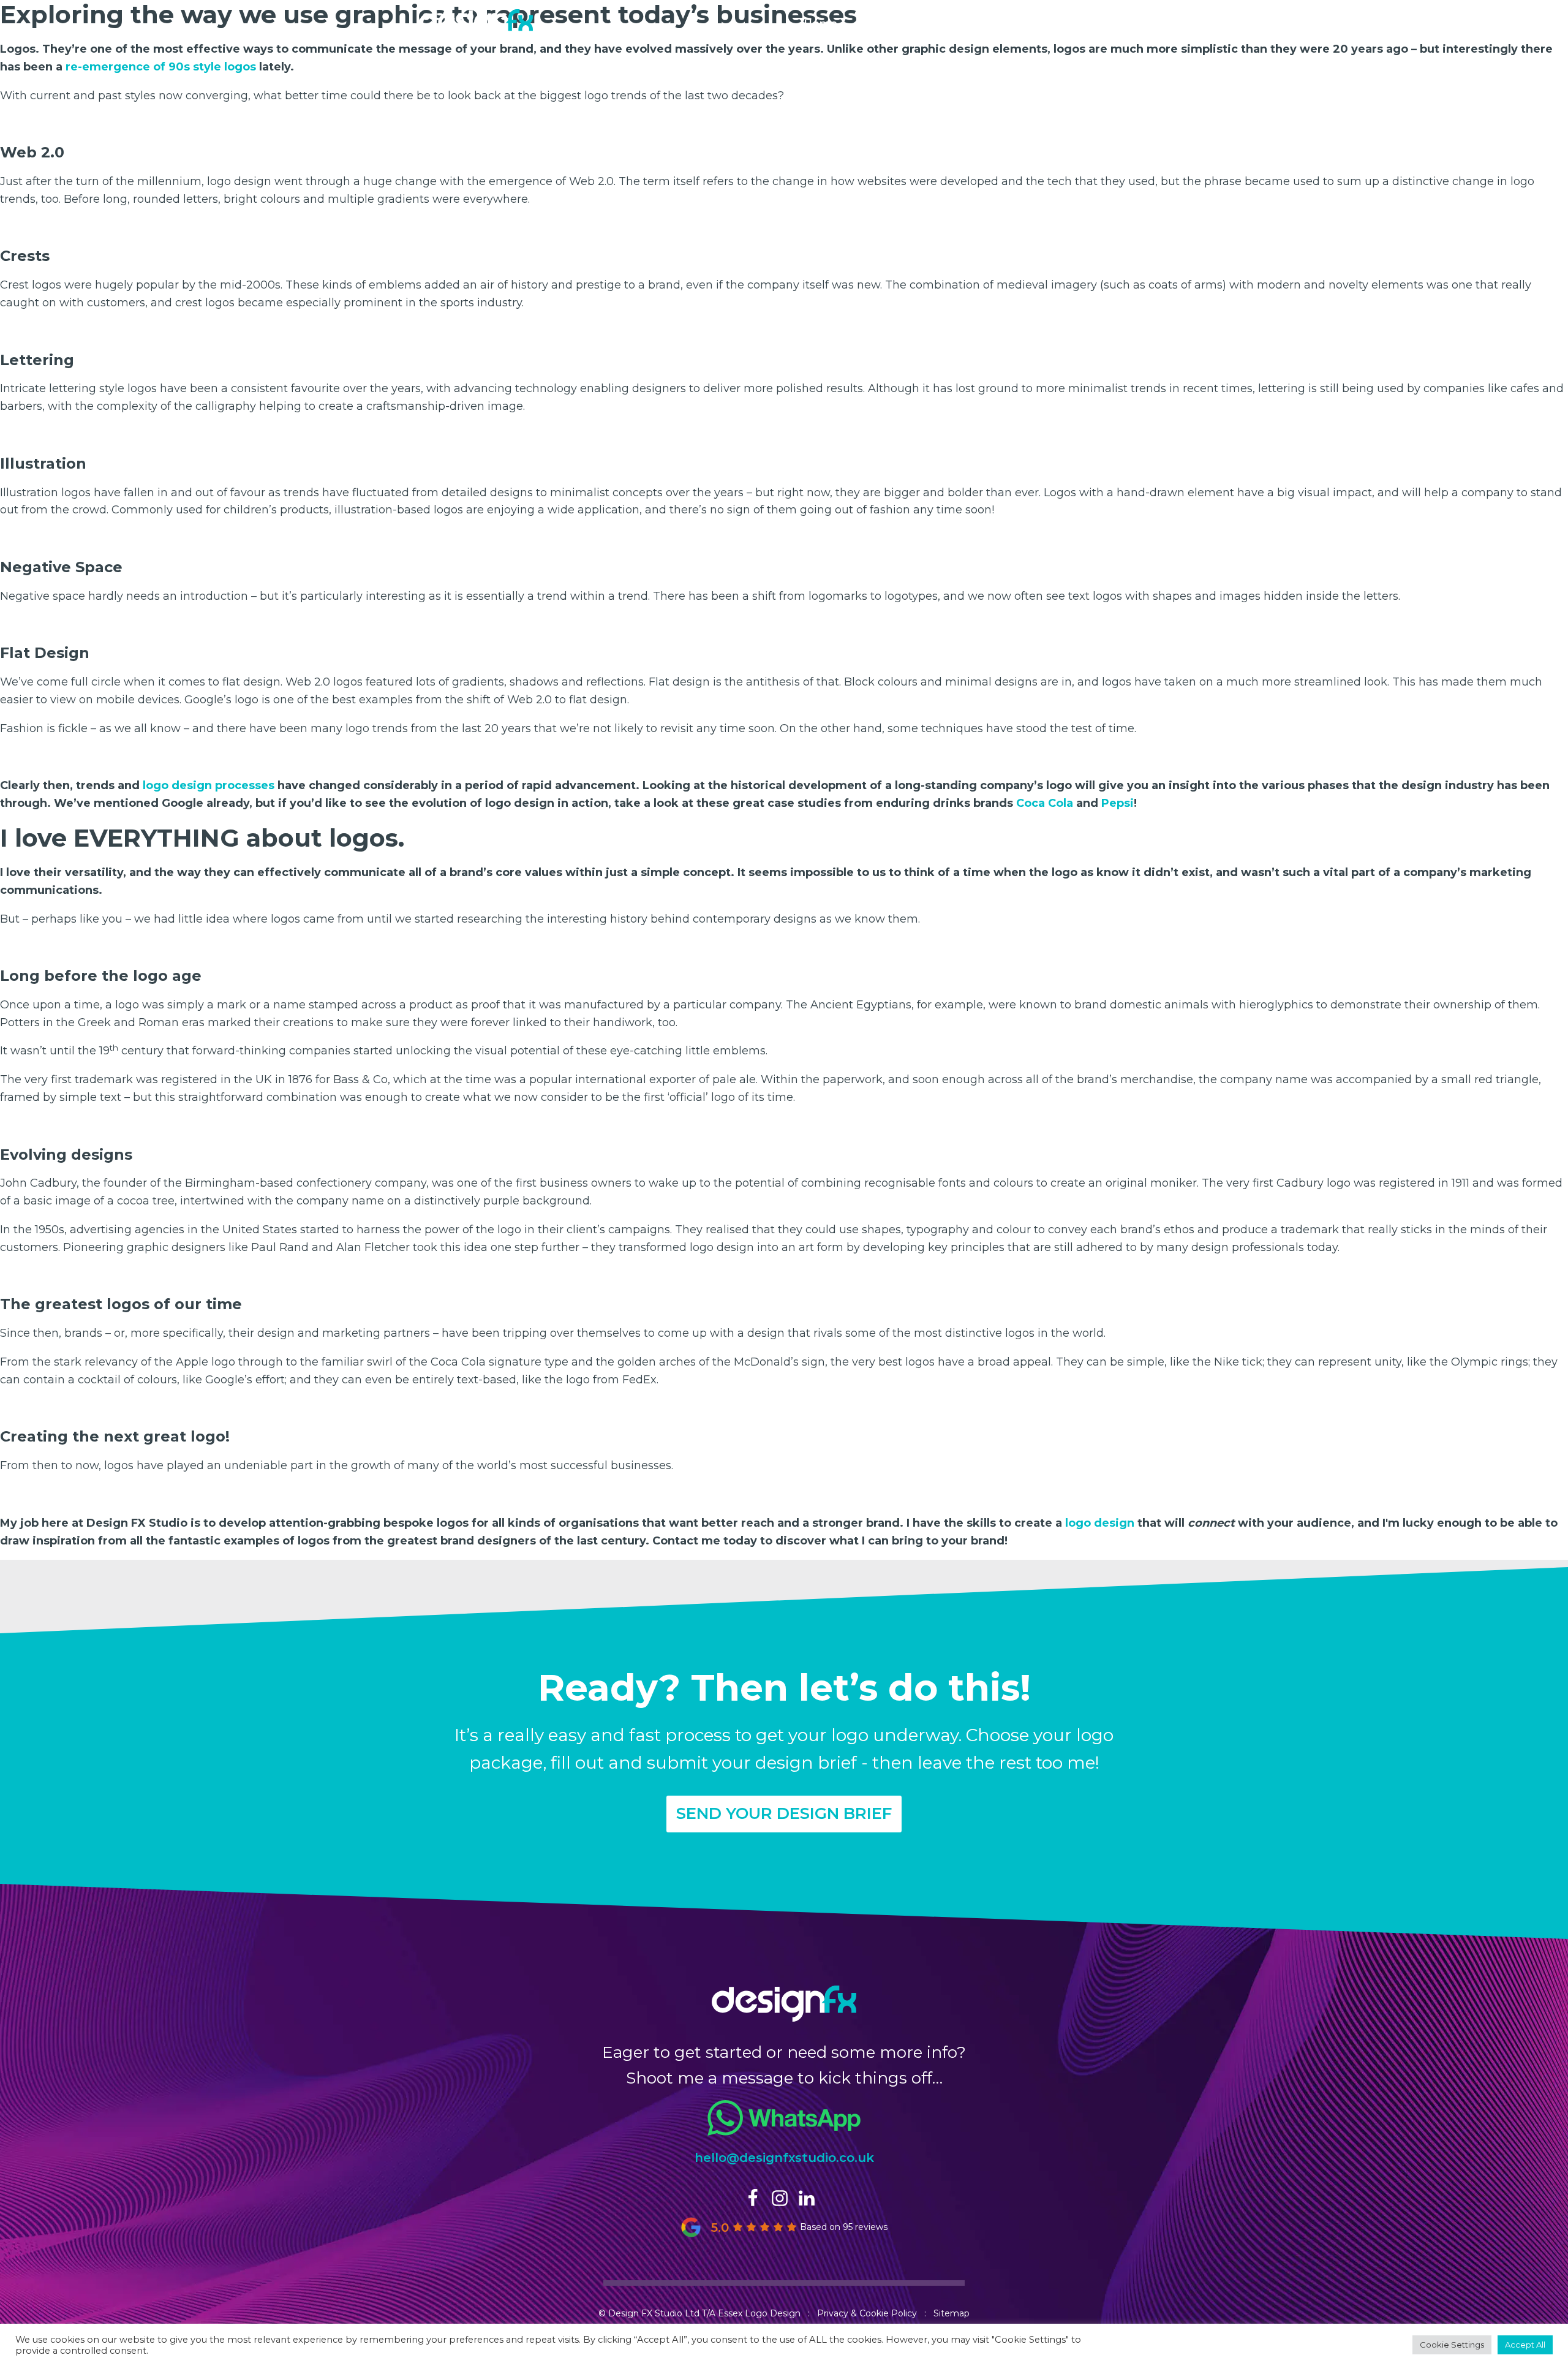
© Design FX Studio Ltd (649, 2313)
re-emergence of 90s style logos (162, 67)
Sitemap (952, 2313)
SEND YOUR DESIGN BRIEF (784, 1813)
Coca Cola (1045, 803)
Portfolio (995, 23)
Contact (1115, 23)
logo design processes (209, 785)
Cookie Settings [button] (1452, 2345)
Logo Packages (904, 23)
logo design (1100, 1523)
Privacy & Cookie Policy (867, 2313)
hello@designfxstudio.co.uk (784, 2158)
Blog (1057, 23)
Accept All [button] (1525, 2345)
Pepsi (1118, 803)
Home (820, 23)
